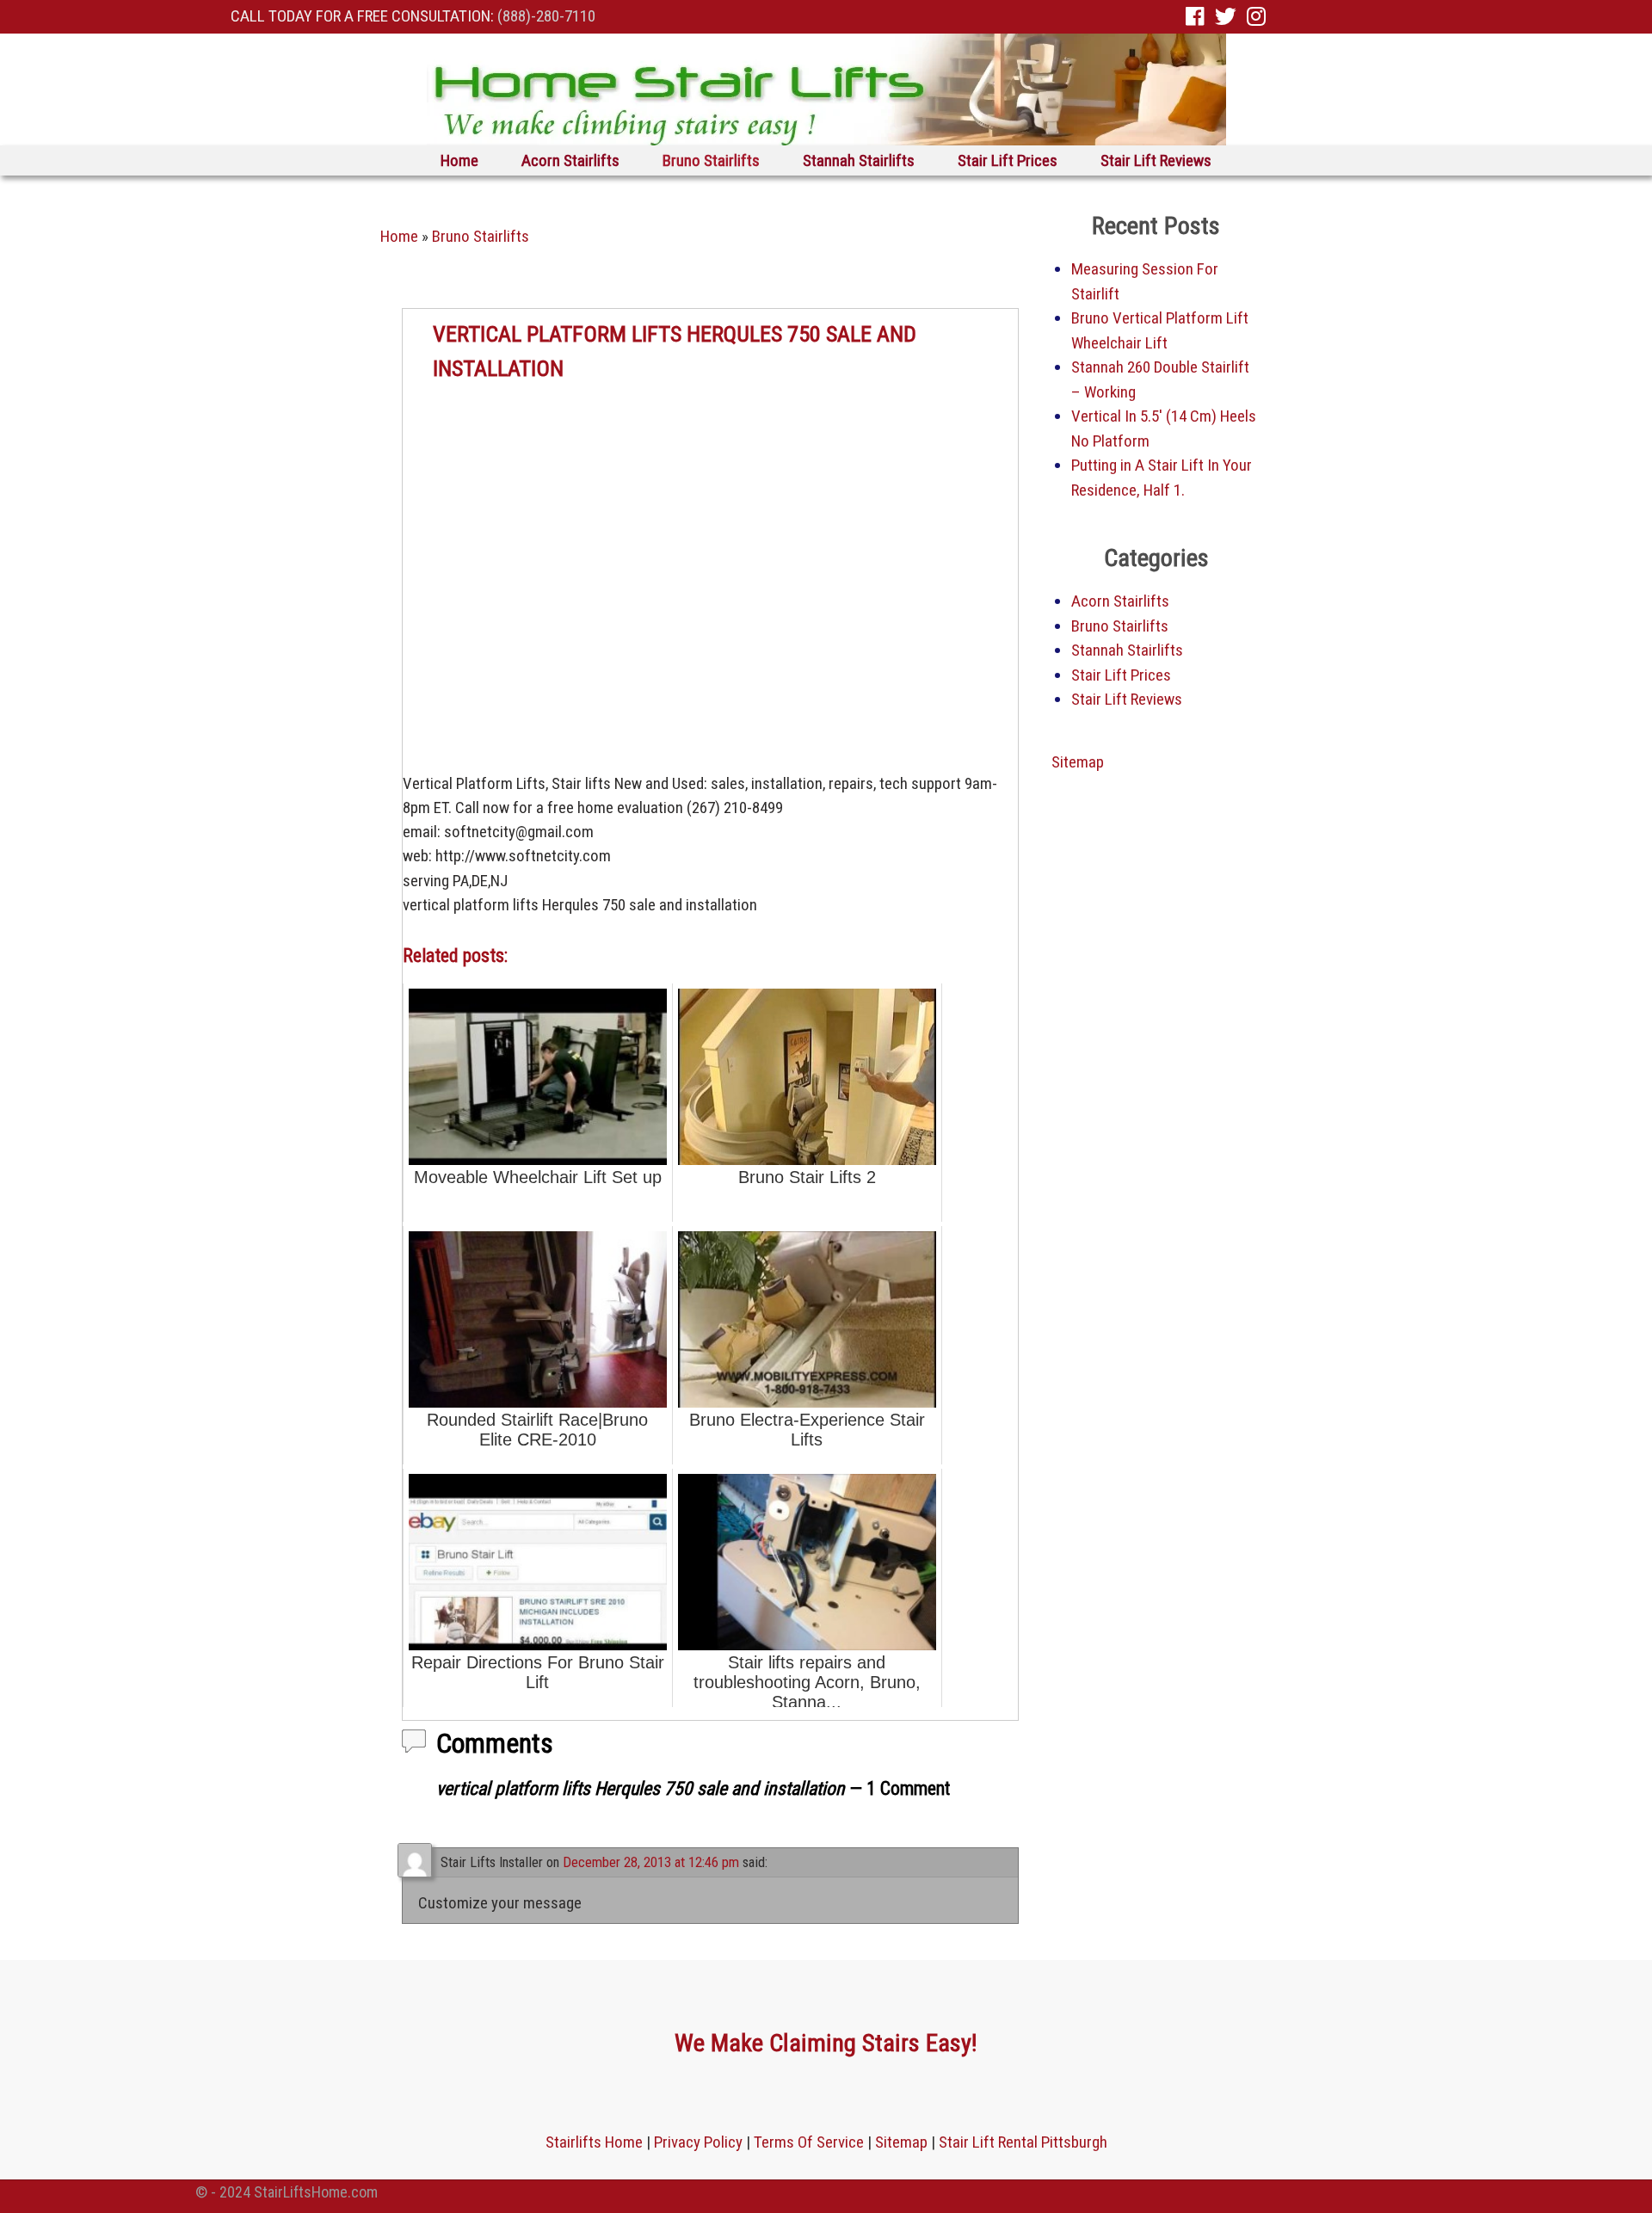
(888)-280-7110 (546, 16)
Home (459, 160)
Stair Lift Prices (1008, 160)
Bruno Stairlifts (711, 160)
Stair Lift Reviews (1156, 160)
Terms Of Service (809, 2142)
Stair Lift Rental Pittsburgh (1023, 2142)
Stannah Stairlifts (859, 160)
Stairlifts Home (594, 2142)
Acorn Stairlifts (570, 160)
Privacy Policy (698, 2142)
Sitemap (1078, 762)
